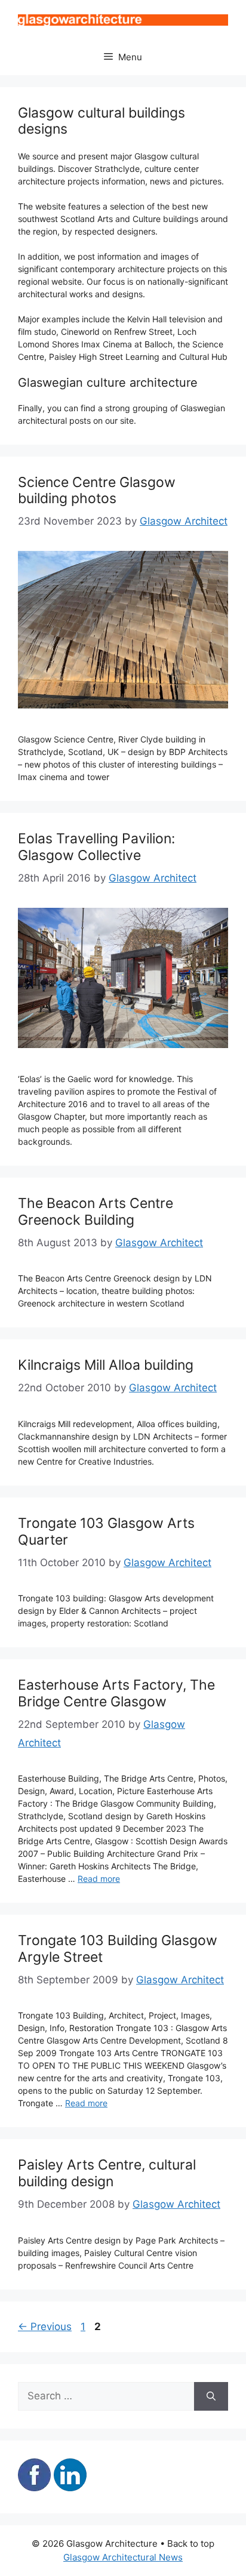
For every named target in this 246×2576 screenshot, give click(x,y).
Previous (45, 2327)
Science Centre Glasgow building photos (97, 491)
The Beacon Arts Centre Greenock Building (96, 1212)
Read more (99, 1879)
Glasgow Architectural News (123, 2557)
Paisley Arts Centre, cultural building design (107, 2173)
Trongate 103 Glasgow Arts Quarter (106, 1532)
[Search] (211, 2396)
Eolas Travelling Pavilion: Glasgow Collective (96, 847)
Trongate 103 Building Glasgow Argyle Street (118, 1949)
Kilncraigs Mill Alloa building (106, 1365)
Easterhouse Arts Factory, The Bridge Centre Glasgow (116, 1693)
